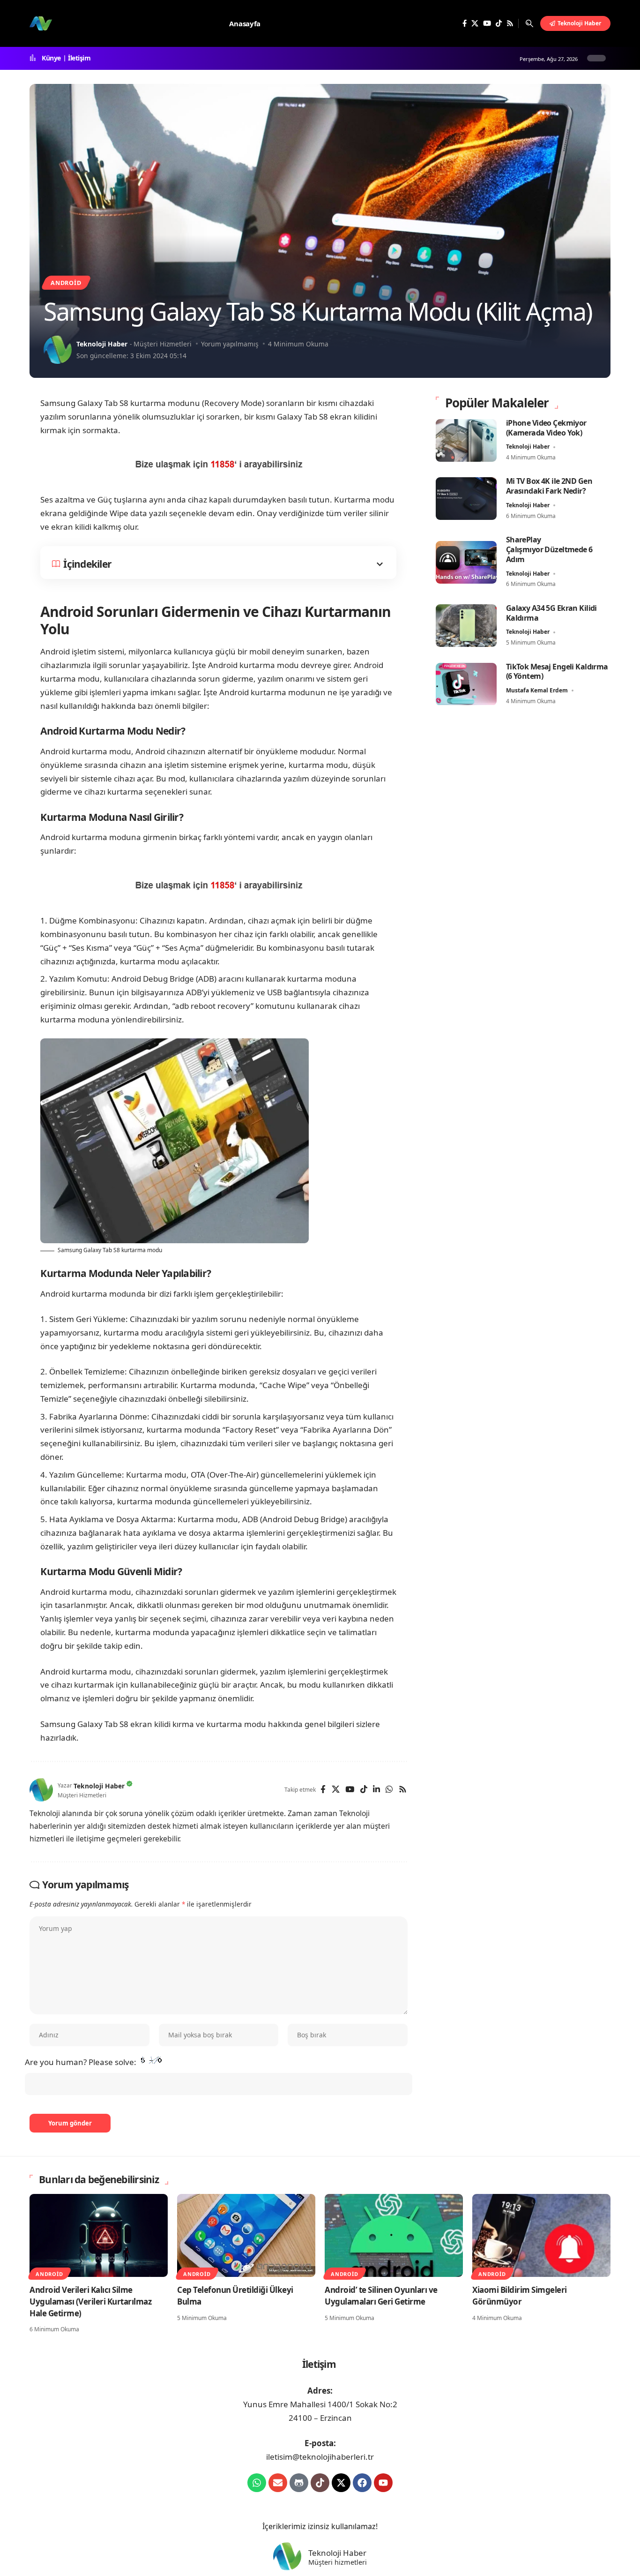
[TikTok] (499, 23)
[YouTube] (487, 23)
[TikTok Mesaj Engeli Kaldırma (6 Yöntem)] (466, 684)
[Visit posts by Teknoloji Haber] (58, 350)
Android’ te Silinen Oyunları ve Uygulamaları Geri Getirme (381, 2296)
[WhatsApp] (389, 1790)
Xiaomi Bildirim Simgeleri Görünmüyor (520, 2296)
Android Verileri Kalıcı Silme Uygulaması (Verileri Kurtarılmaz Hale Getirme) (90, 2301)
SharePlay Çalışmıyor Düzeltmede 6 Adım (549, 549)
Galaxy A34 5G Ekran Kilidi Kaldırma (551, 613)
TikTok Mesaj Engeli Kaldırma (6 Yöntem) (557, 672)
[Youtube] (383, 2483)
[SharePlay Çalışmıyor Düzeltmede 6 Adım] (466, 562)
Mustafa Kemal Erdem (537, 690)
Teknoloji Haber (102, 344)
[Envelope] (278, 2483)
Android (66, 283)
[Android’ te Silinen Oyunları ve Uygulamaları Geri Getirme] (394, 2235)
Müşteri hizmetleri (338, 2562)
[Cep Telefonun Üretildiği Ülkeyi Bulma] (246, 2235)
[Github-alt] (299, 2483)
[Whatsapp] (257, 2483)
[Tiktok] (320, 2483)
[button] (529, 23)
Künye (51, 58)
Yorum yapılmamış (230, 344)
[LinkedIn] (376, 1790)
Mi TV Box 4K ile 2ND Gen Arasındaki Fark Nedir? (549, 486)
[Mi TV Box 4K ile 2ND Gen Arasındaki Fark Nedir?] (466, 499)
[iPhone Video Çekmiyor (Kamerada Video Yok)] (466, 440)
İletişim (79, 58)
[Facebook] (465, 23)
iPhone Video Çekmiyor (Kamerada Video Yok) (546, 428)
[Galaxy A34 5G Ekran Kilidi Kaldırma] (466, 626)
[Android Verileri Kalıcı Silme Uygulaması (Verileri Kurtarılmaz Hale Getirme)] (99, 2235)
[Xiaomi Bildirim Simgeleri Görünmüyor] (541, 2235)
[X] (475, 23)
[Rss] (510, 23)
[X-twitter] (341, 2483)
